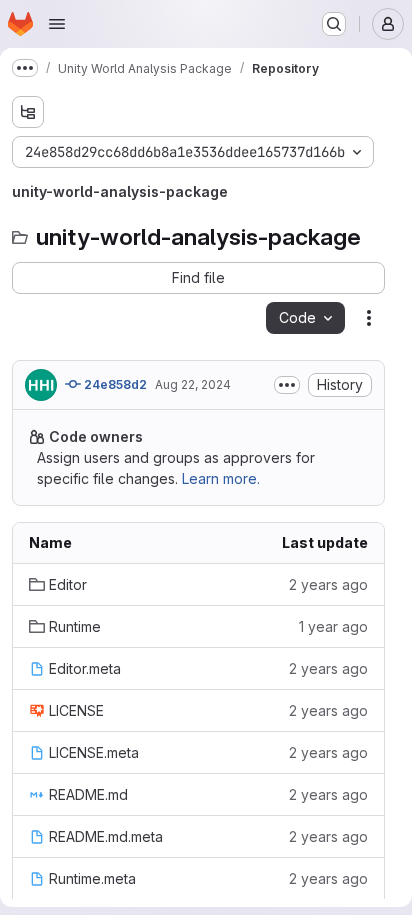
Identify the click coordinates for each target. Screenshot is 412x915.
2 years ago (328, 584)
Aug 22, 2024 (193, 384)
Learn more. (221, 478)
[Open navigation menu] (57, 24)
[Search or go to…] (334, 24)
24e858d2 (114, 384)
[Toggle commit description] (287, 385)
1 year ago (333, 626)
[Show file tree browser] (28, 112)
